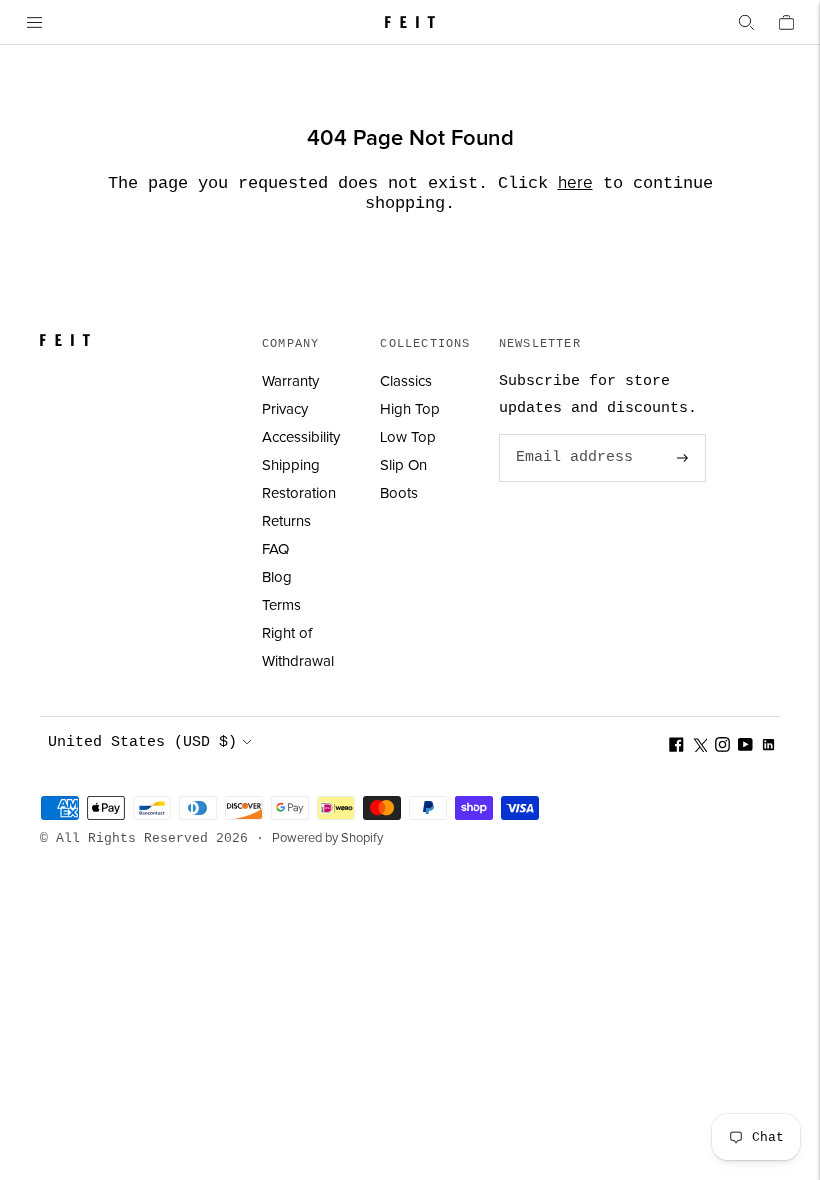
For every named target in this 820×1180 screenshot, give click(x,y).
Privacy (285, 409)
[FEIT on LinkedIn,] (768, 747)
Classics (406, 381)
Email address (571, 435)
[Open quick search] (746, 22)
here (575, 183)
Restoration (299, 493)
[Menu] (34, 22)
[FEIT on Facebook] (676, 747)
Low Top (408, 437)
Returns (286, 521)
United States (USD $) (142, 742)
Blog (277, 577)
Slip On (403, 465)
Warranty (290, 381)
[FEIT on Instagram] (722, 747)
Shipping (291, 465)
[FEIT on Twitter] (699, 747)
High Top (410, 409)
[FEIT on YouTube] (745, 747)
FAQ (275, 549)
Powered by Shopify (327, 838)
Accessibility (301, 437)
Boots (399, 493)
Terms (281, 605)
